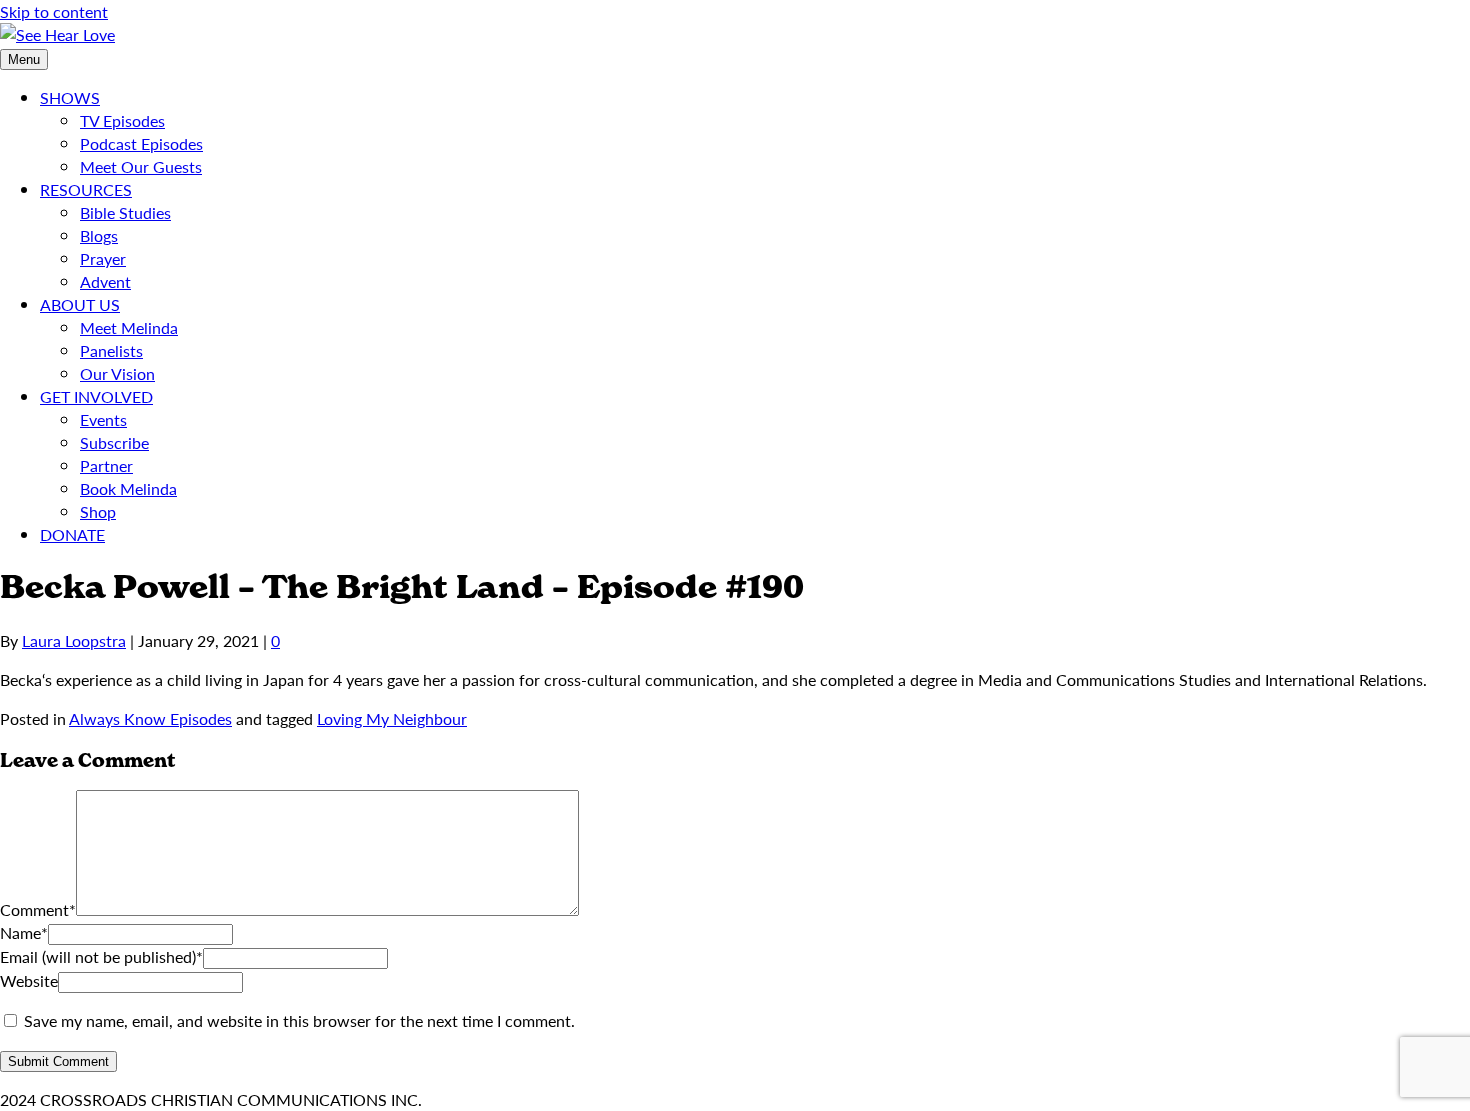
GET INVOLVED (96, 396)
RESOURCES (86, 189)
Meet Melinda (129, 327)
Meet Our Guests (141, 166)
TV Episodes (122, 120)
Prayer (103, 258)
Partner (106, 465)
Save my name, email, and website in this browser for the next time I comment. (299, 1020)
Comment (38, 909)
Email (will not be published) (101, 956)
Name (24, 932)
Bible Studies (125, 212)
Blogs (99, 235)
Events (103, 419)
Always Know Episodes (150, 718)
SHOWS (70, 97)
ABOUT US (80, 304)
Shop (98, 511)
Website (29, 980)
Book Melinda (128, 488)
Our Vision (117, 373)
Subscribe (114, 442)
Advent (105, 281)
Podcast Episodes (141, 143)
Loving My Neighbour (392, 718)
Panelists (111, 350)
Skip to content (54, 11)
